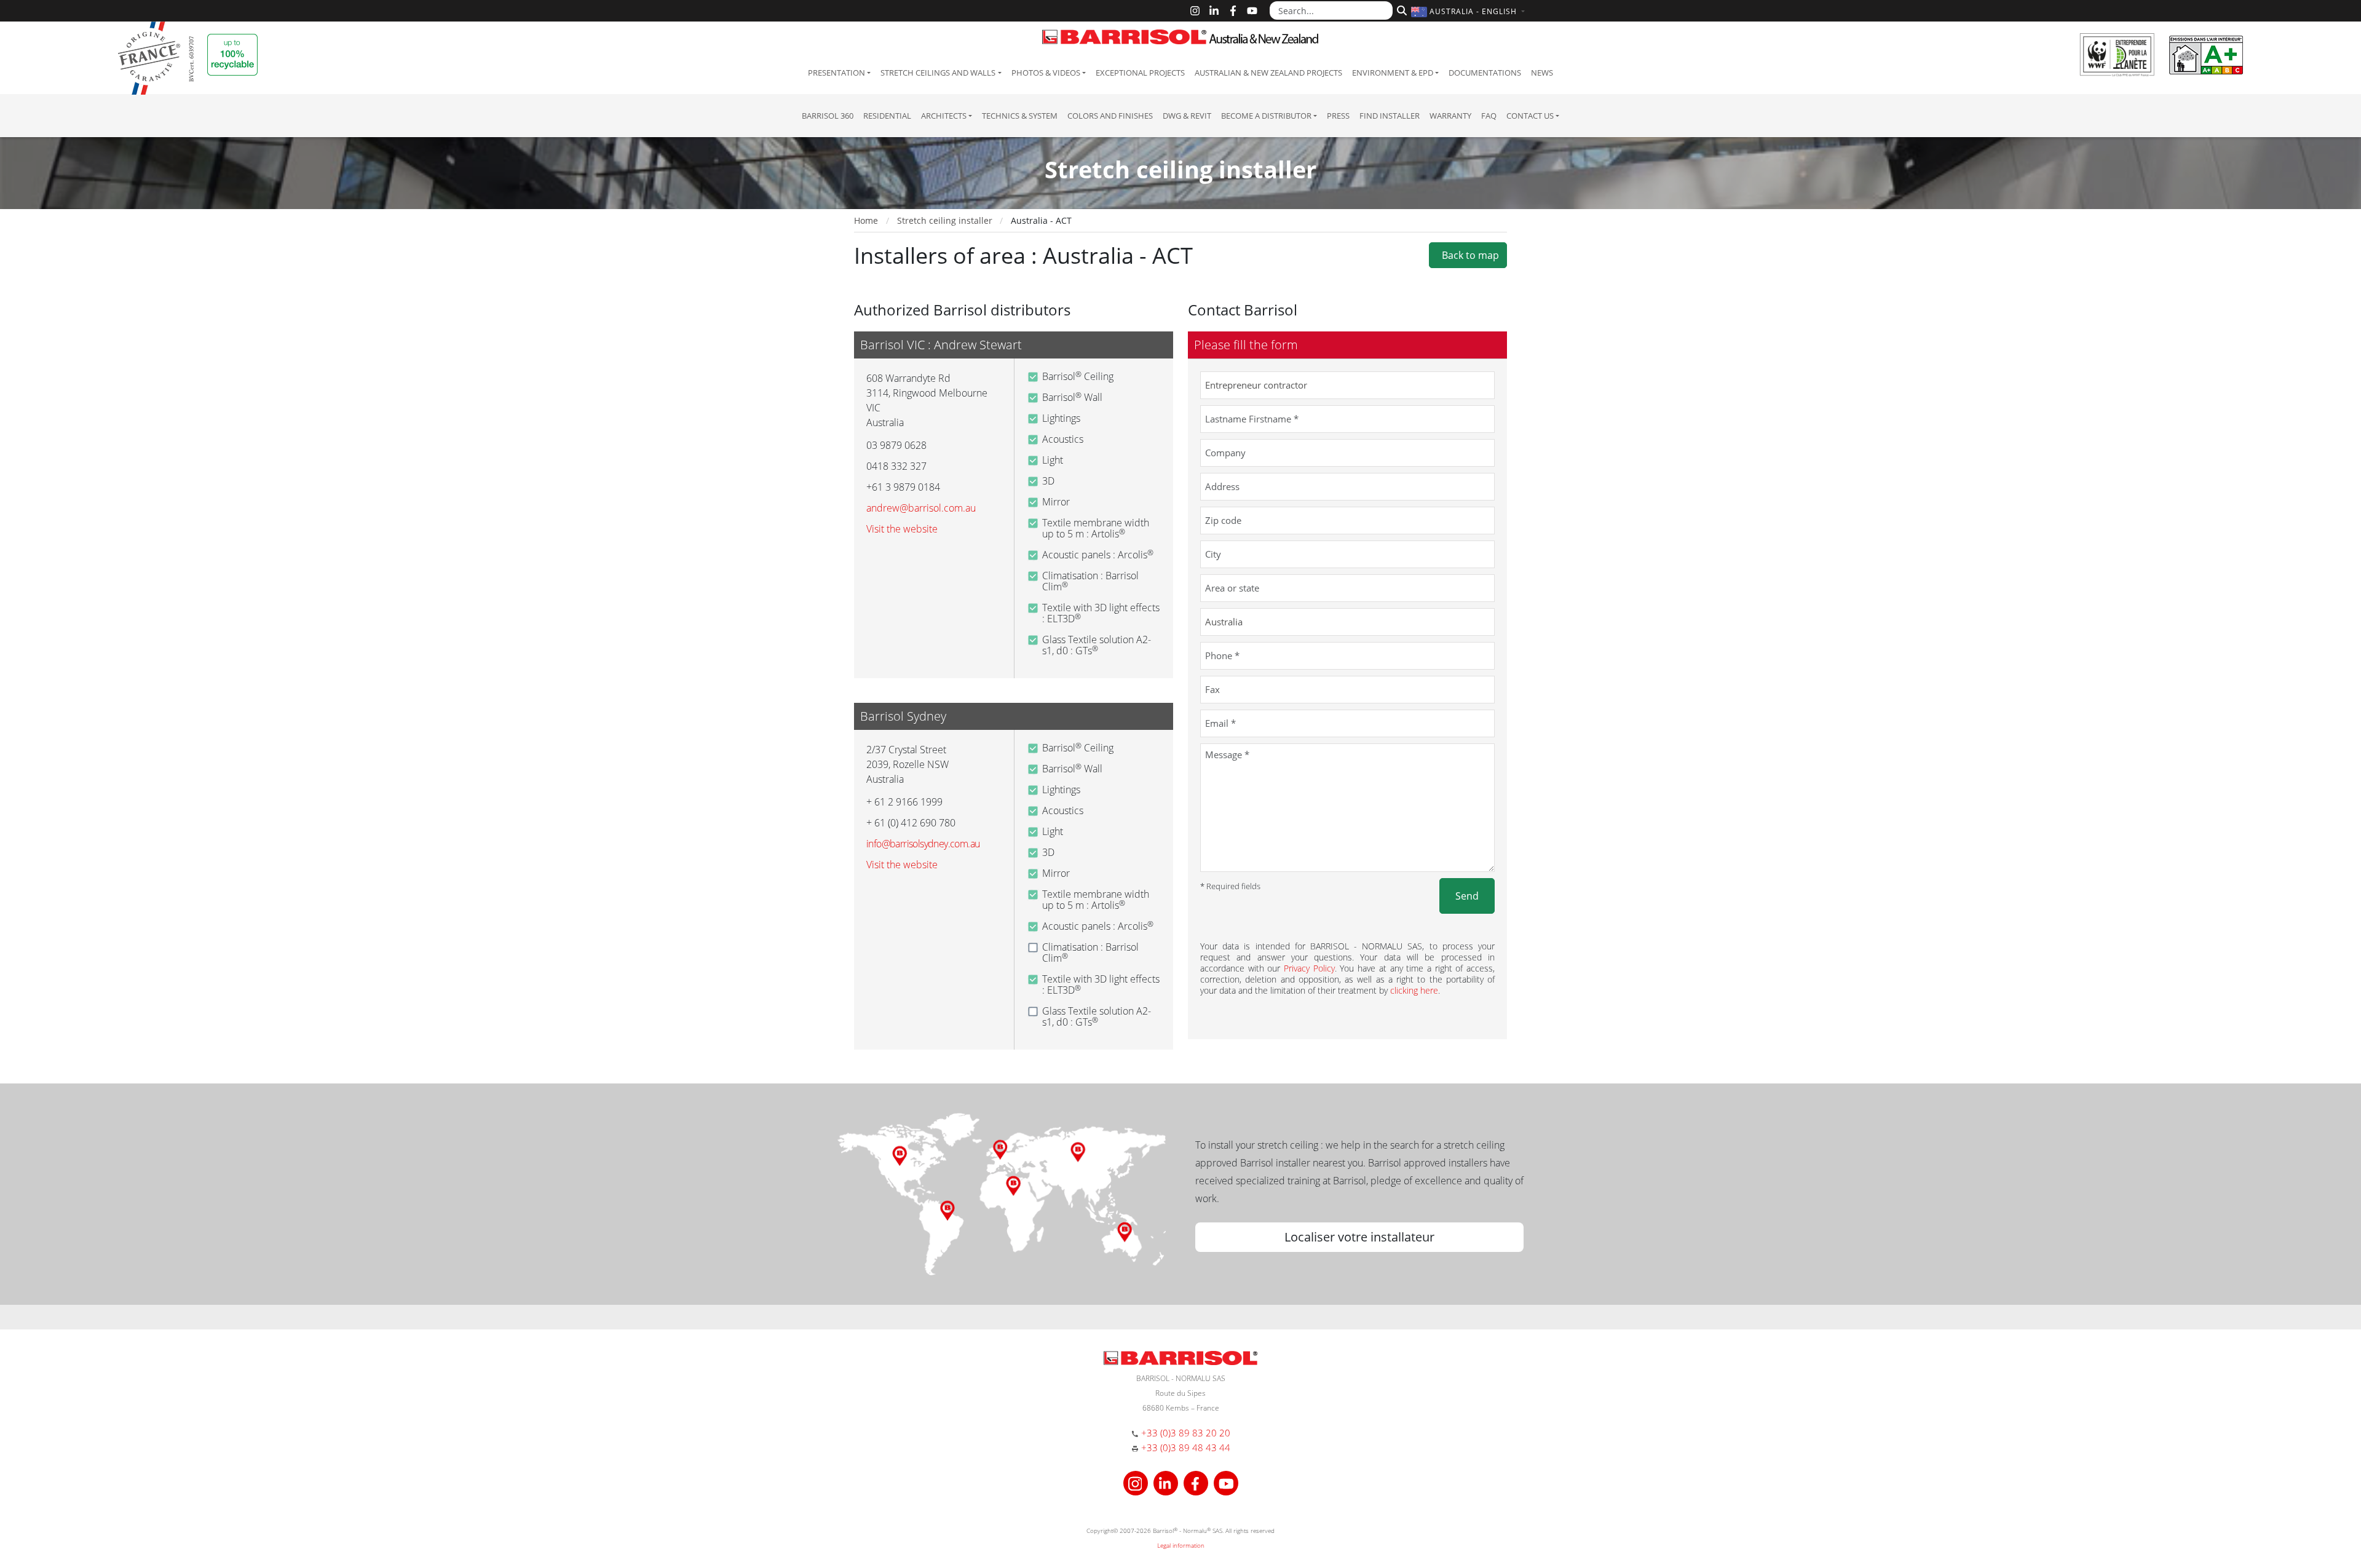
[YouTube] (1252, 11)
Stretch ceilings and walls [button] (938, 73)
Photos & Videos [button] (1046, 73)
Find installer (1390, 116)
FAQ (1489, 116)
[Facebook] (1233, 11)
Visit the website (902, 529)
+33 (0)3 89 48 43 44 (1186, 1447)
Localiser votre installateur (1359, 1237)
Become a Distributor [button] (1266, 116)
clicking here (1414, 990)
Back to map (1468, 255)
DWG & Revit (1187, 116)
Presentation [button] (836, 73)
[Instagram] (1195, 11)
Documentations (1485, 73)
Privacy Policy (1309, 968)
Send (1467, 896)
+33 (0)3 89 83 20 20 (1186, 1433)
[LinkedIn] (1214, 11)
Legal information (1181, 1545)
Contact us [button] (1530, 116)
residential (887, 116)
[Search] (1400, 9)
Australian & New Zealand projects (1268, 73)
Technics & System (1020, 116)
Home (866, 220)
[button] (1469, 11)
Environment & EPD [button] (1393, 73)
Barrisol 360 (828, 116)
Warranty (1450, 116)
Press (1338, 116)
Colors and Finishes (1110, 116)
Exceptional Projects (1140, 73)
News (1542, 73)
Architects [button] (944, 116)
